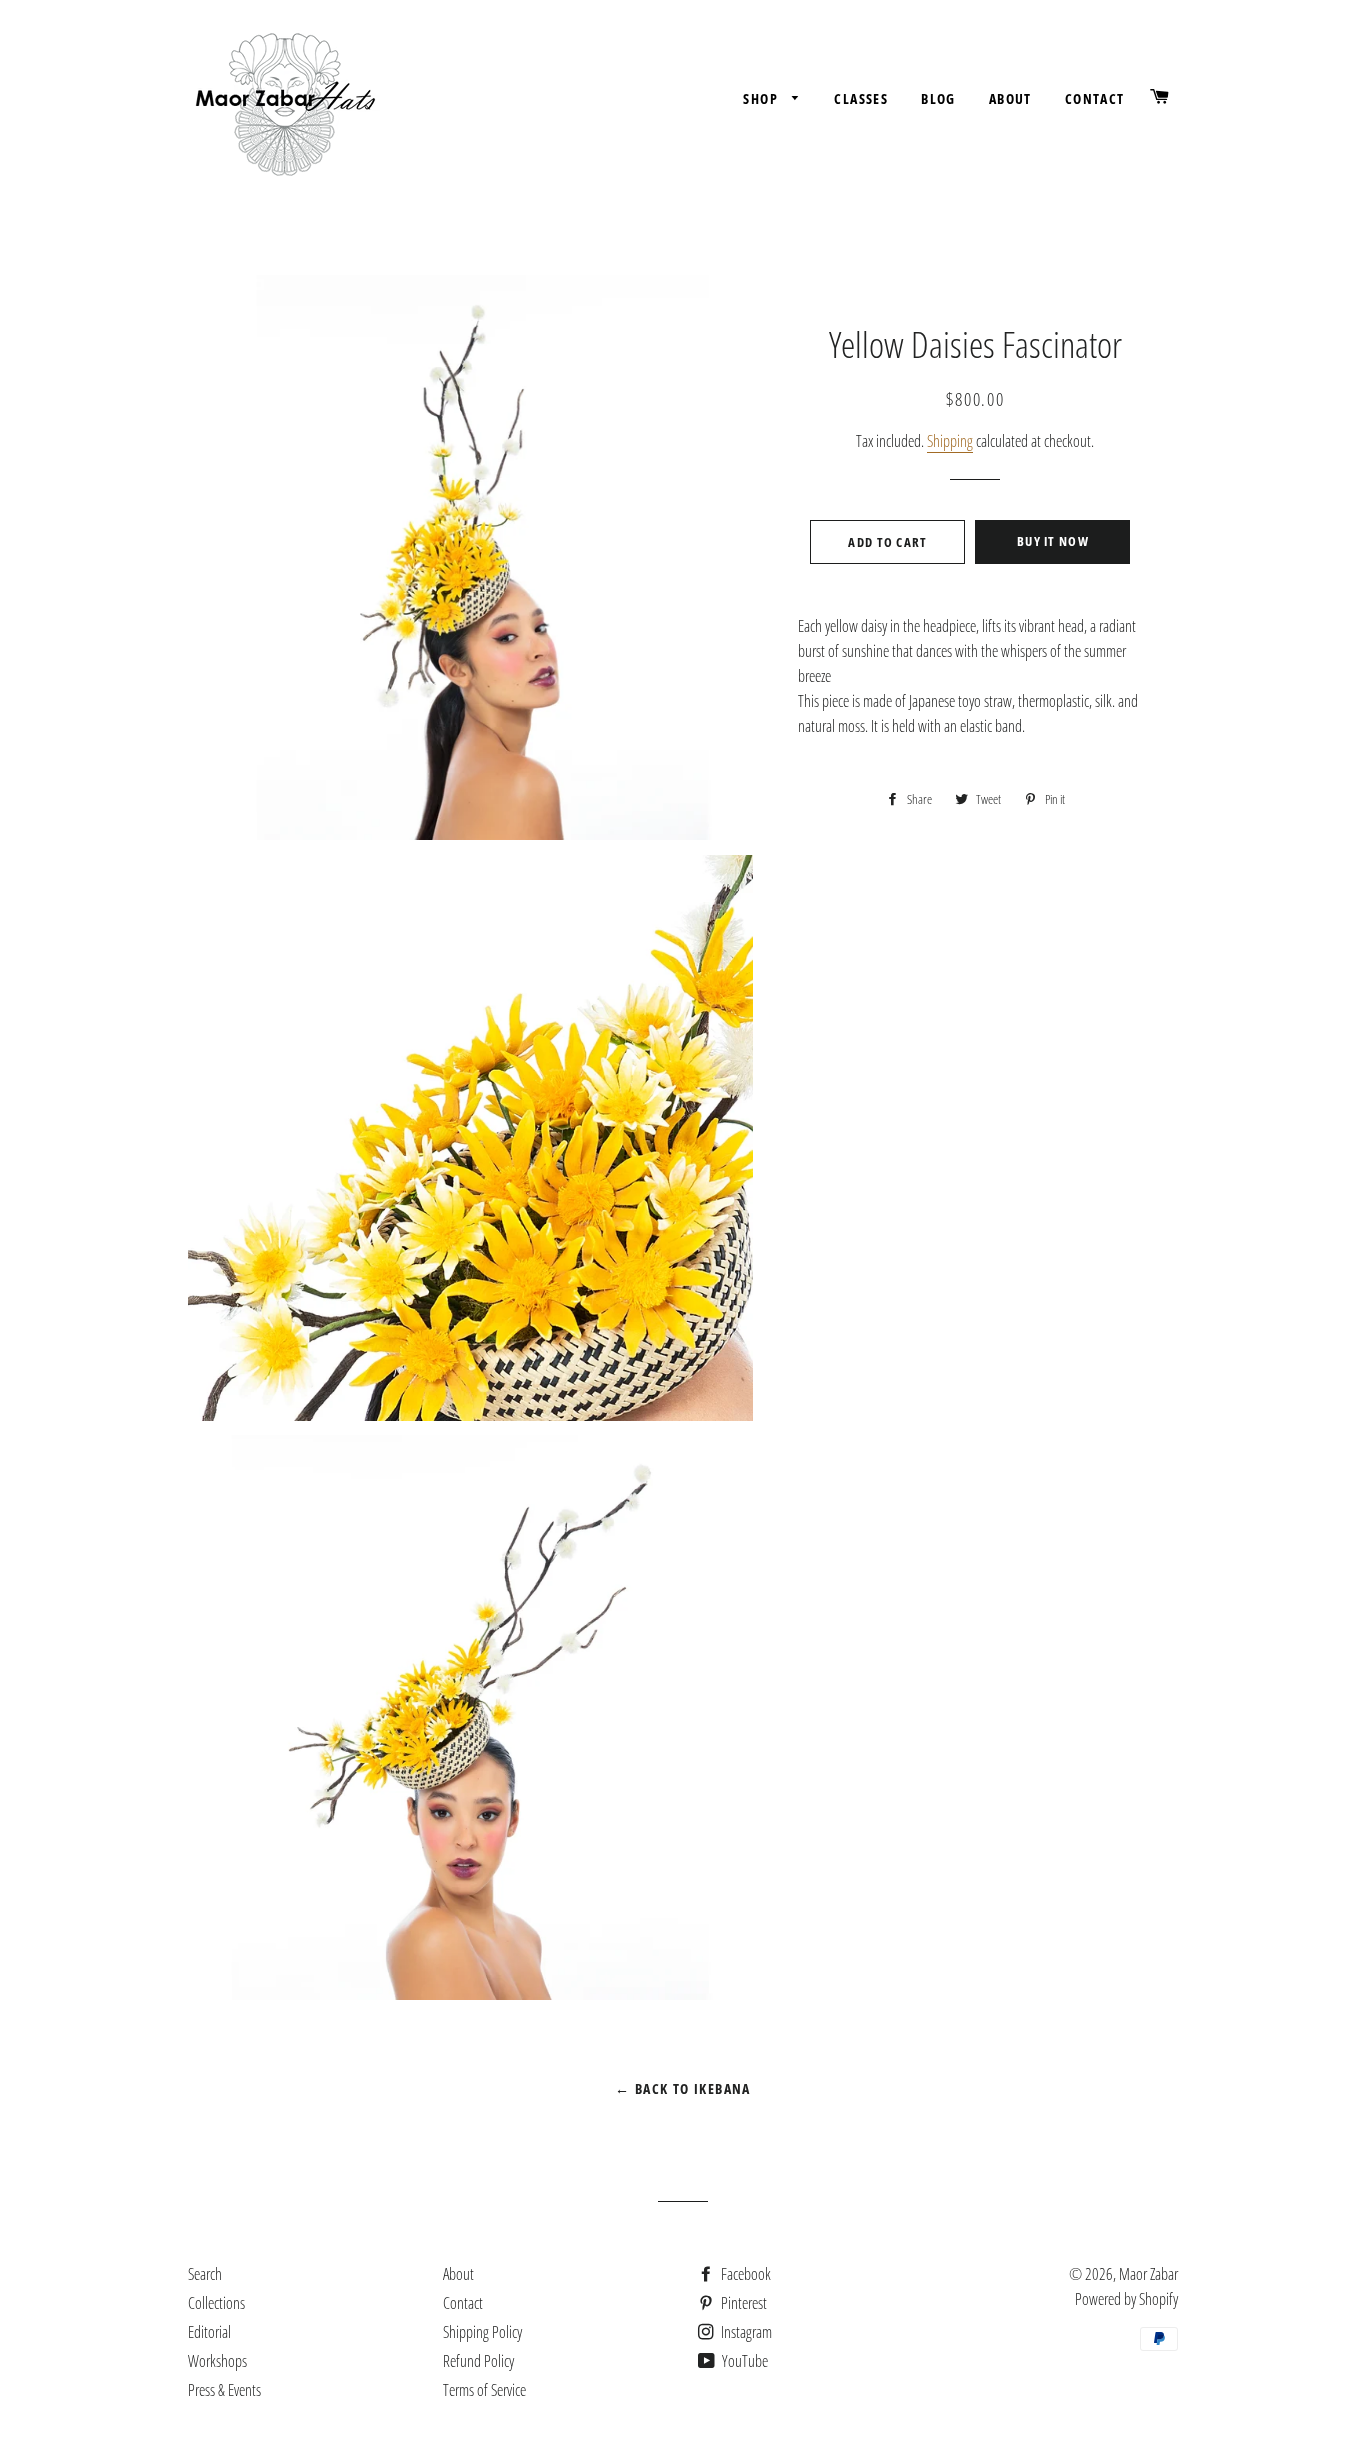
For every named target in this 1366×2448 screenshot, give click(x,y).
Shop (762, 98)
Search (205, 2274)
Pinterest (742, 2303)
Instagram (745, 2332)
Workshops (217, 2361)
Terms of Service (484, 2390)
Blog (938, 98)
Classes (861, 98)
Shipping (950, 441)
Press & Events (224, 2390)
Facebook (744, 2274)
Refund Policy (478, 2361)
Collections (216, 2303)
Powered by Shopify (1126, 2299)
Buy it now (1053, 541)
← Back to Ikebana (683, 2088)
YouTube (743, 2361)
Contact (1095, 98)
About (1010, 98)
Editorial (209, 2332)
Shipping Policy (482, 2332)
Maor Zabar (1148, 2274)
